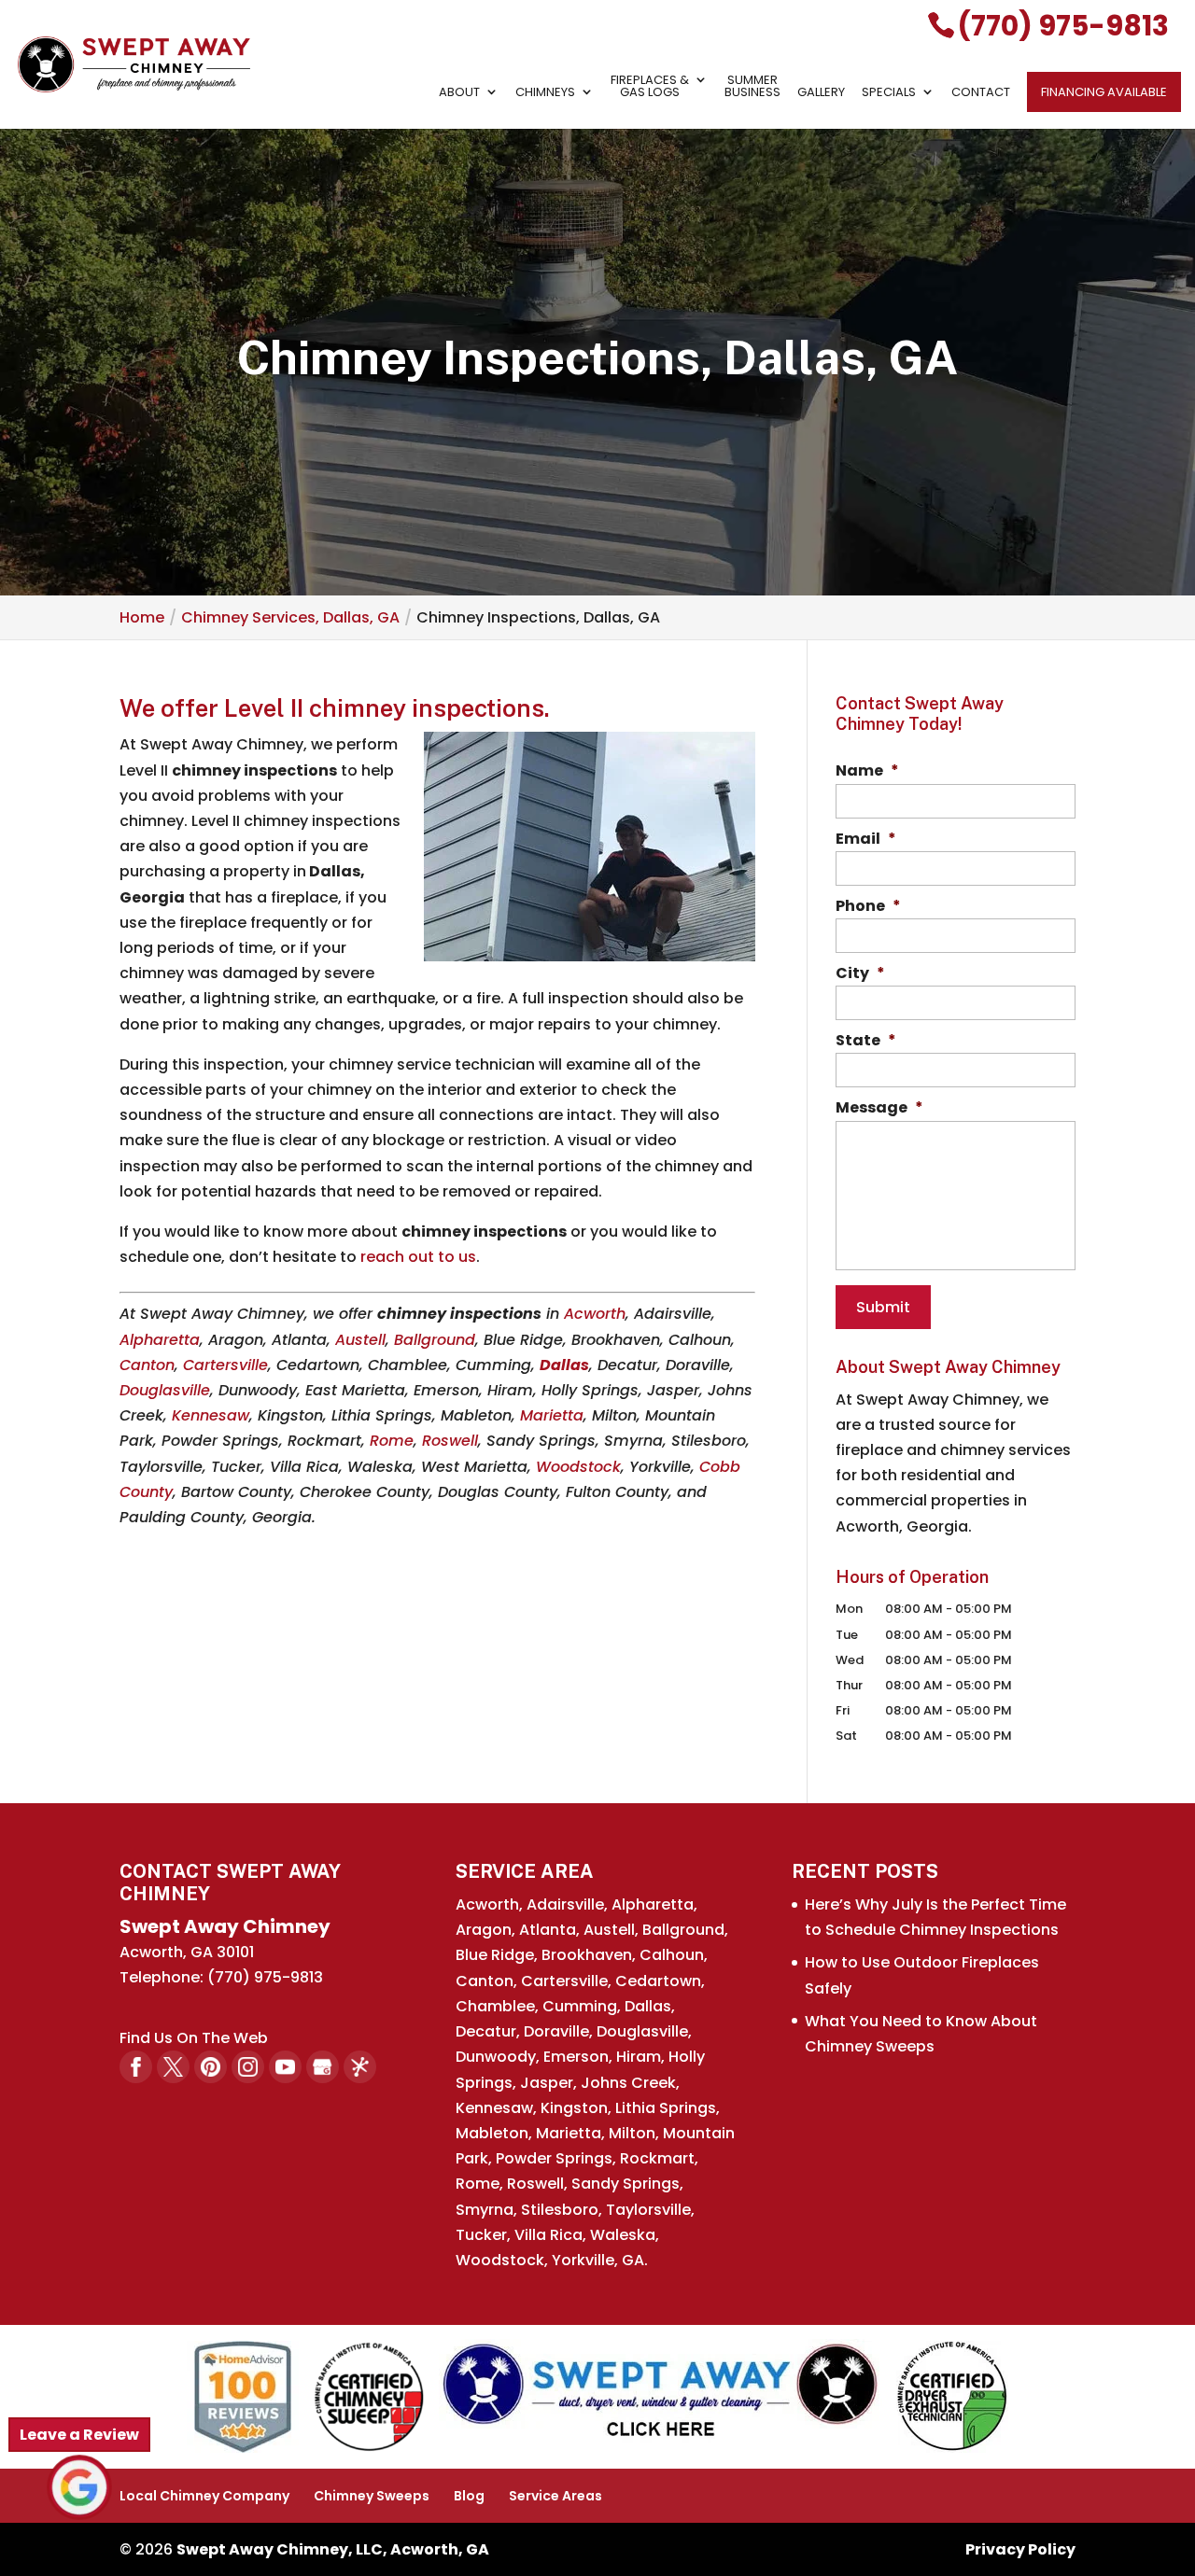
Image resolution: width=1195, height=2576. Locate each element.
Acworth (595, 1314)
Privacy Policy (1020, 2549)
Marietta (552, 1415)
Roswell (450, 1441)
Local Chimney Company (204, 2496)
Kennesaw (211, 1415)
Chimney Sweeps (372, 2496)
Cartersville (225, 1365)
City (860, 974)
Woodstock (578, 1467)
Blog (469, 2496)
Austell (360, 1340)
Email (866, 840)
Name (867, 771)
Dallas (564, 1365)
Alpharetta (160, 1340)
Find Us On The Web (194, 2038)
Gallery (821, 93)
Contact (981, 93)
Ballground (435, 1340)
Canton (147, 1365)
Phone (868, 907)
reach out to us (418, 1257)
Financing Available (1104, 92)
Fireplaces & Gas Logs (650, 87)
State (866, 1041)
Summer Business (752, 87)
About (459, 93)
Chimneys (545, 93)
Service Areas (555, 2496)
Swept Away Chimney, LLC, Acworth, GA (333, 2549)
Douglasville (165, 1390)
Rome (392, 1441)
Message (879, 1108)
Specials (889, 93)
